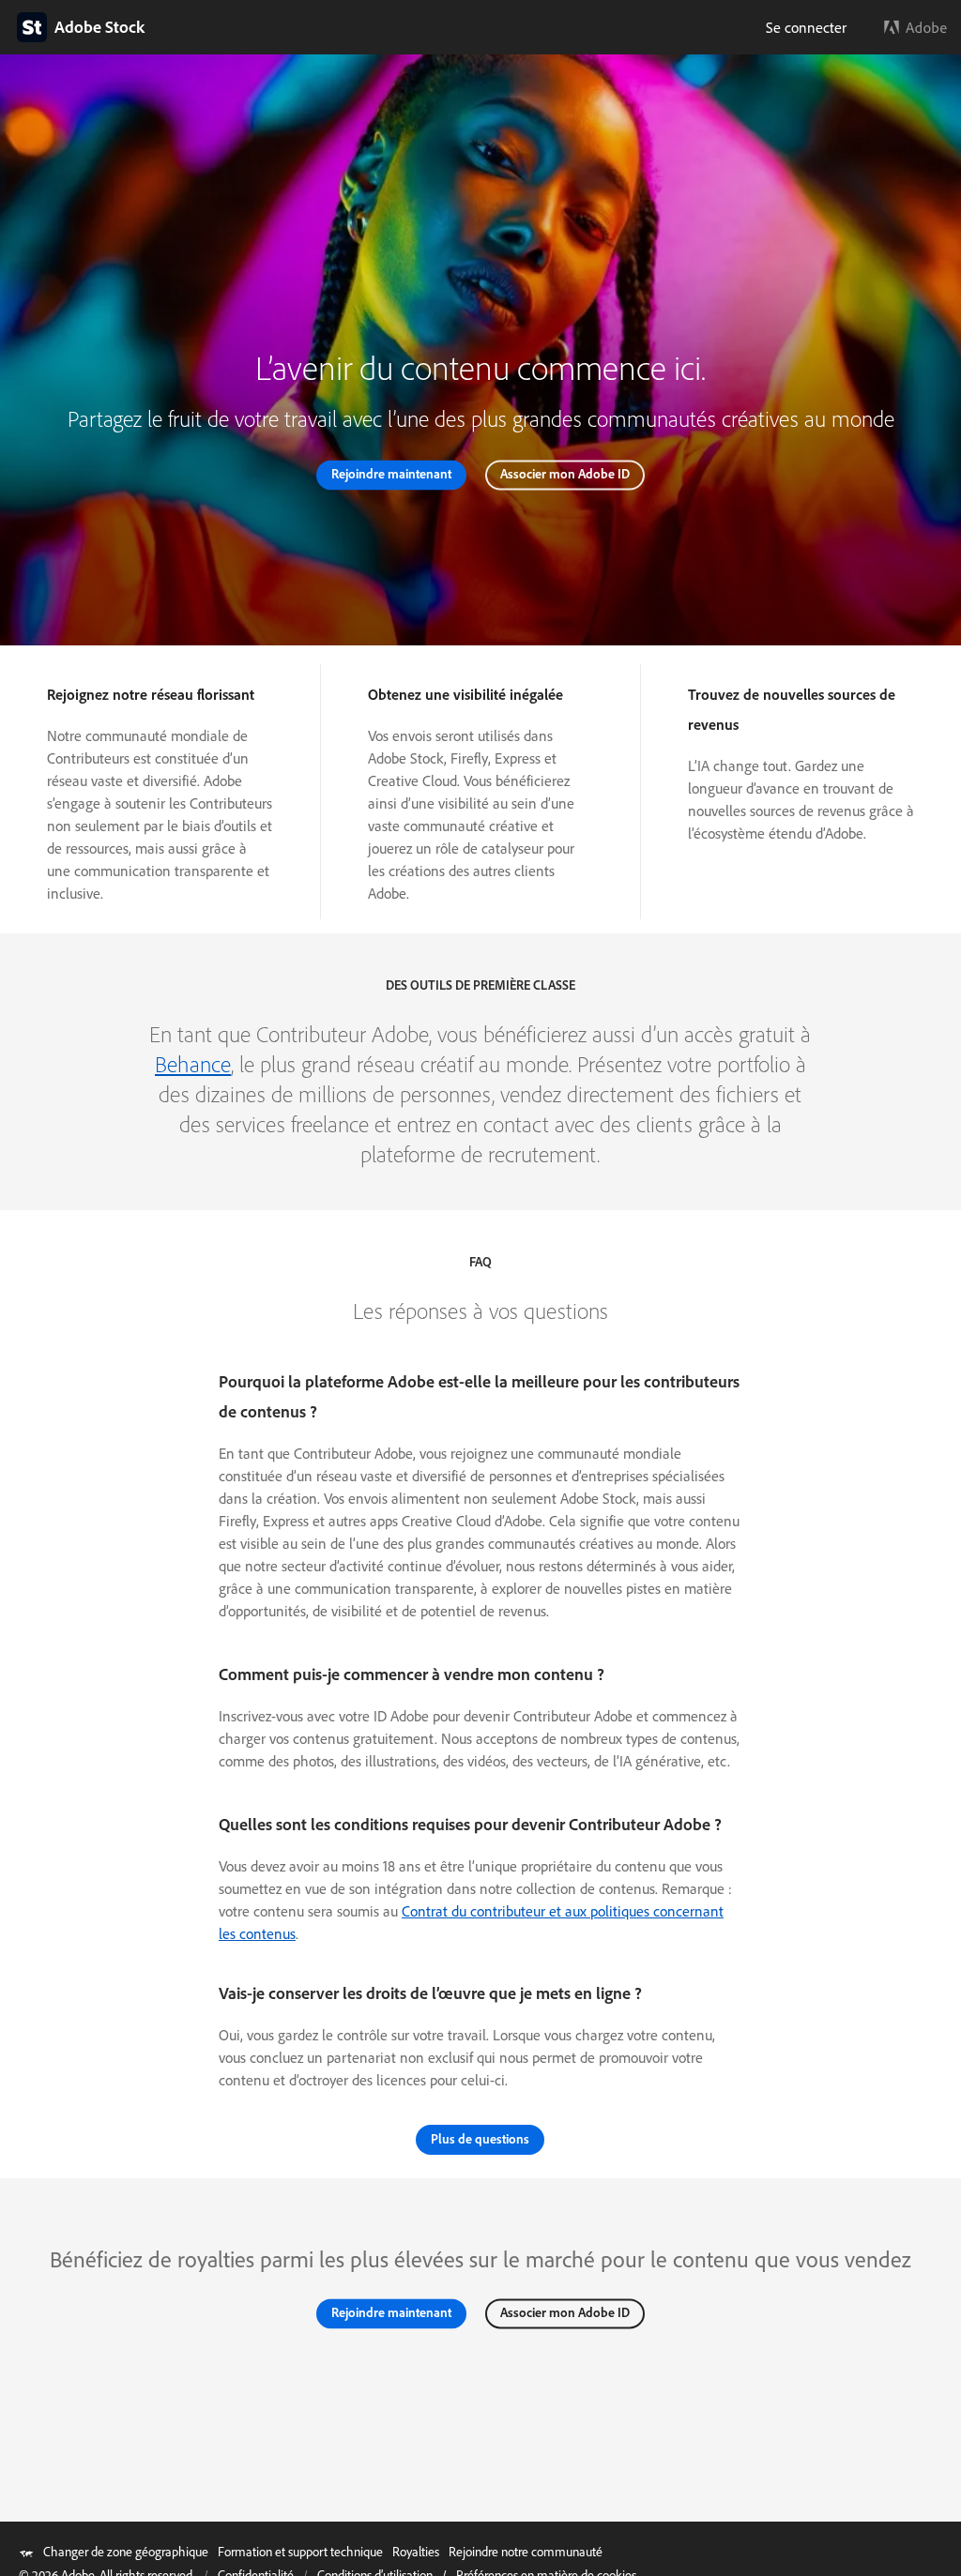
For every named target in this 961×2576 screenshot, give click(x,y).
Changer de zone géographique (126, 2552)
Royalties (416, 2552)
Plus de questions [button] (480, 2139)
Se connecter (806, 27)
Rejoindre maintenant (391, 475)
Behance (193, 1064)
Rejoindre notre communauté (526, 2552)
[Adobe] (915, 27)
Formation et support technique (300, 2552)
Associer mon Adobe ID (565, 475)
